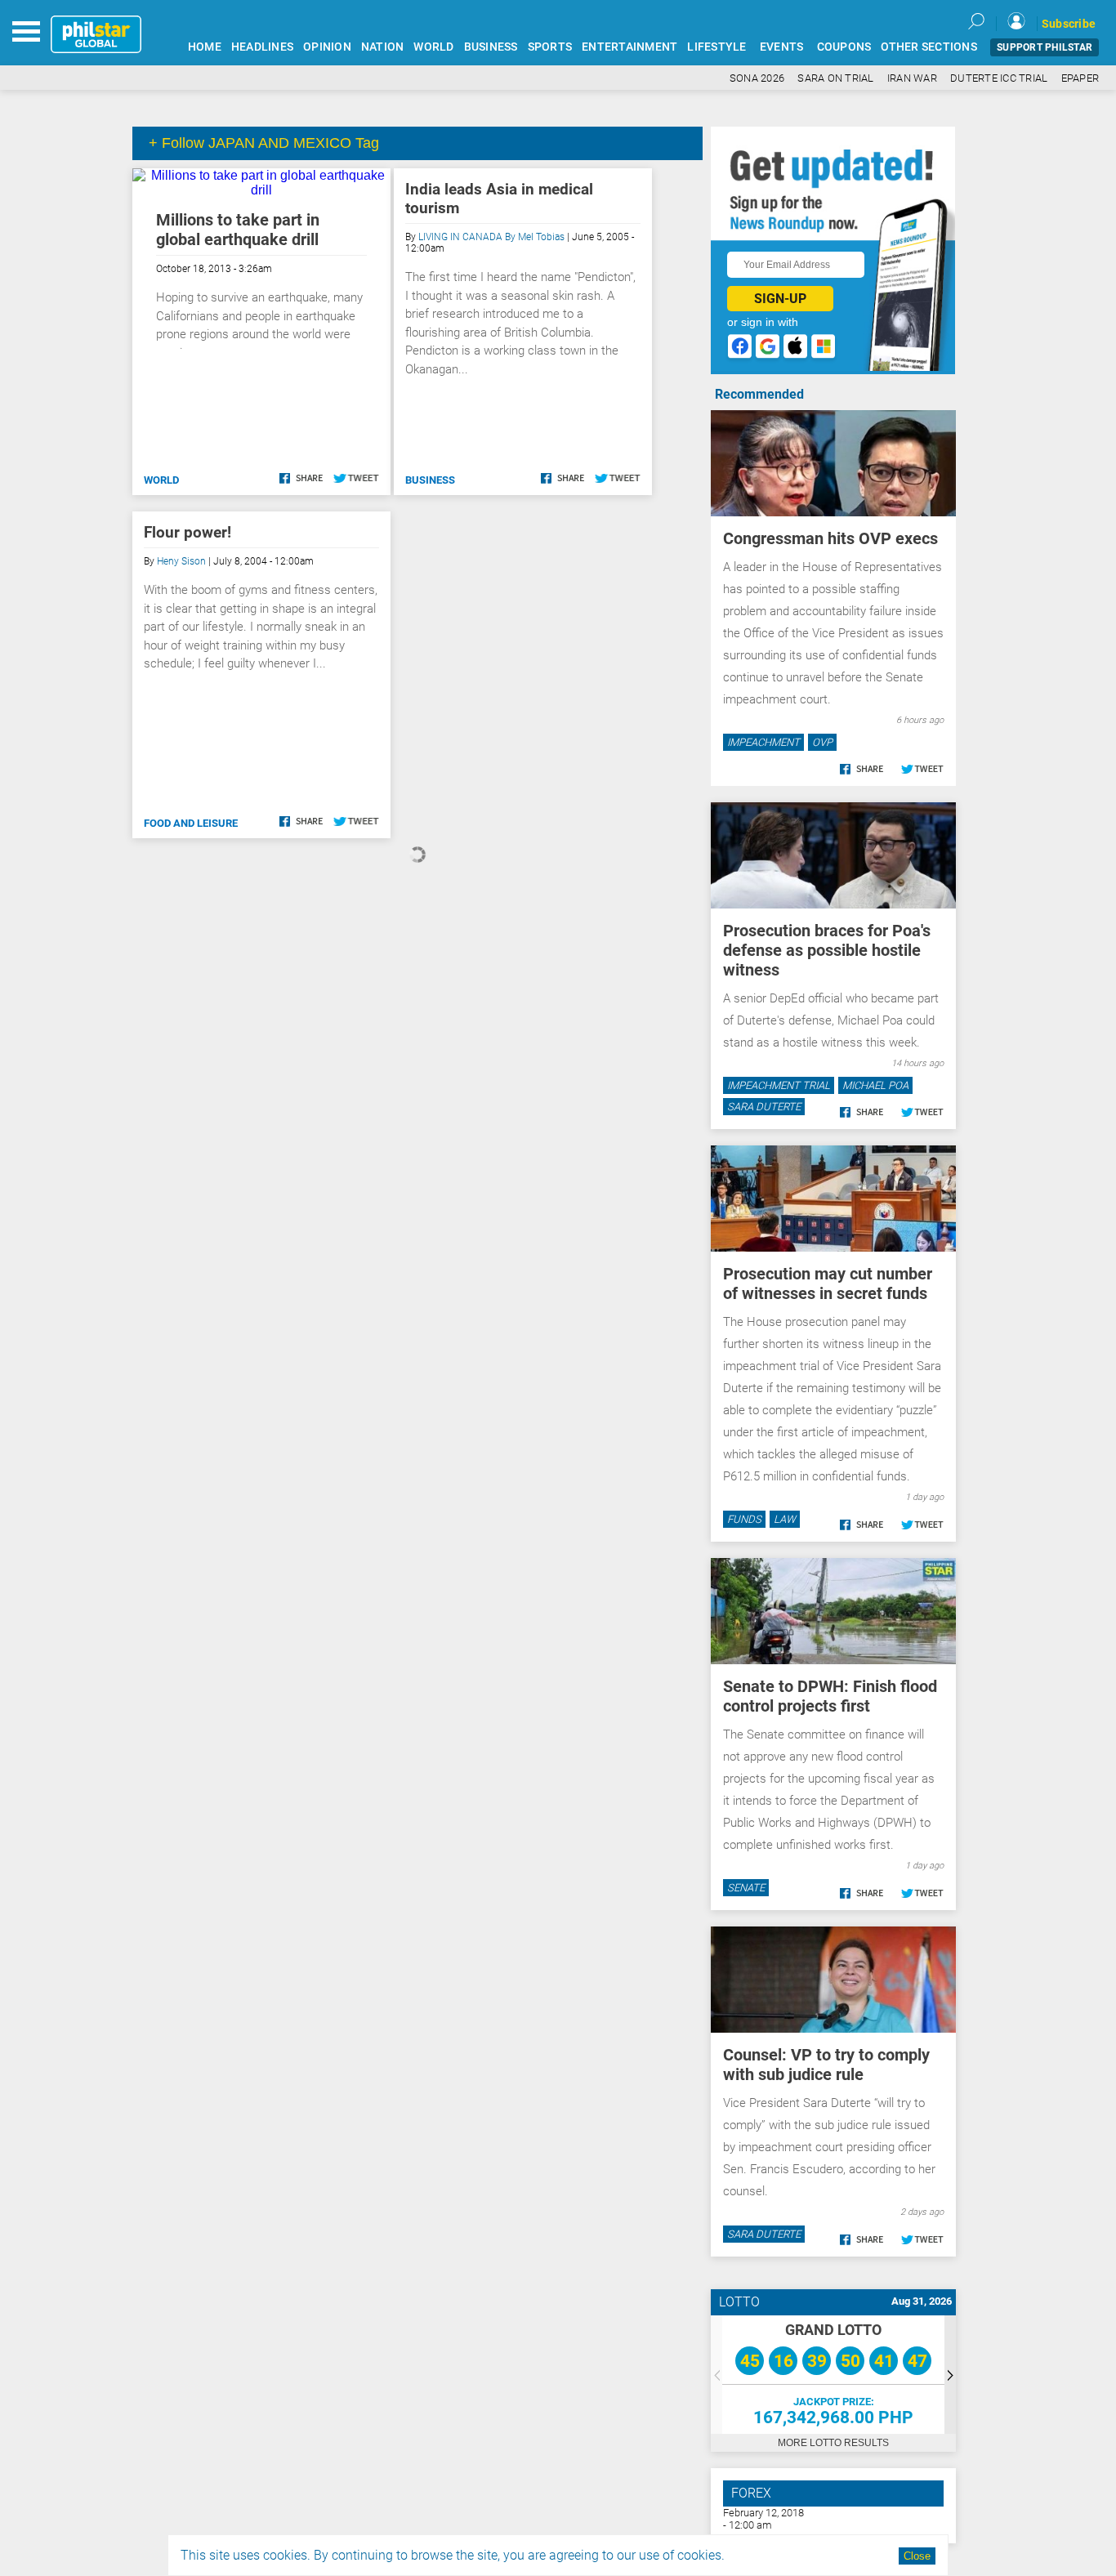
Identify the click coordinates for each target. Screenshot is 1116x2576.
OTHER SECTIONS (929, 47)
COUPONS (844, 47)
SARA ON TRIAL (835, 78)
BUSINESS (491, 47)
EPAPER (1080, 78)
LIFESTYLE (716, 47)
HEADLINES (262, 47)
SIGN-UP (780, 299)
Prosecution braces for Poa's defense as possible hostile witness (827, 950)
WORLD (433, 47)
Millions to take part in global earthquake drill (238, 230)
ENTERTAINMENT (629, 47)
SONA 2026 (757, 78)
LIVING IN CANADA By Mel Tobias (491, 237)
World (161, 480)
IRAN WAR (912, 78)
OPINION (327, 47)
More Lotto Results (833, 2443)
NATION (383, 47)
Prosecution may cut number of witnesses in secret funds (828, 1284)
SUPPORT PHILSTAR (1045, 47)
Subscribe (1069, 24)
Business (430, 480)
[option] (833, 2375)
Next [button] (950, 2375)
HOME (205, 47)
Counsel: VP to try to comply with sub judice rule (826, 2065)
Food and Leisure (191, 823)
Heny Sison (181, 561)
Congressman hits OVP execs (830, 538)
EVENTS (782, 47)
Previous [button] (716, 2375)
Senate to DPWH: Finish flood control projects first (830, 1696)
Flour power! (187, 532)
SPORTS (550, 47)
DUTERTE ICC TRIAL (999, 78)
